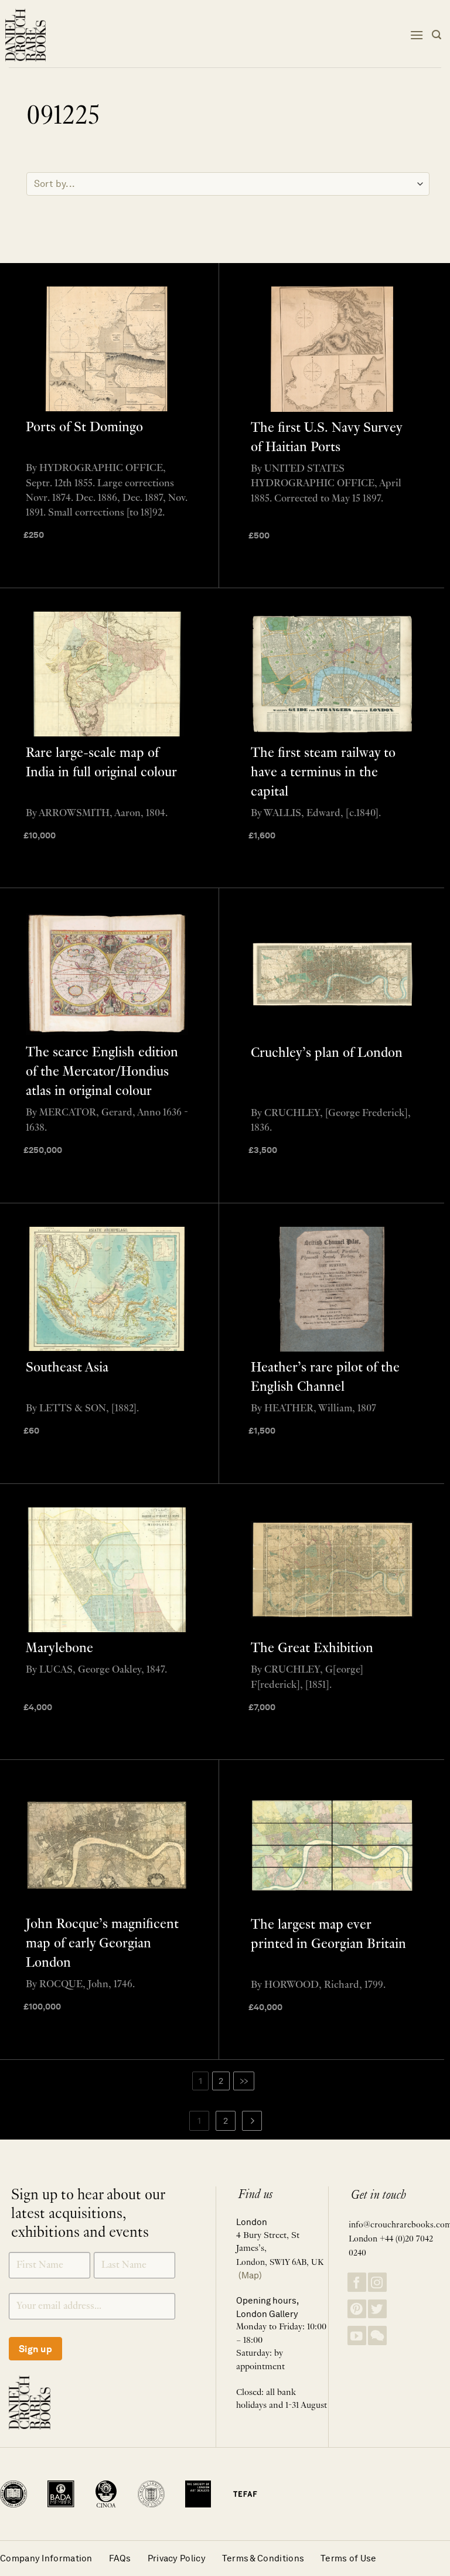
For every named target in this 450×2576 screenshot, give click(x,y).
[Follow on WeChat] (377, 2336)
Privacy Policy (177, 2558)
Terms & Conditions (263, 2558)
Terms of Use (349, 2558)
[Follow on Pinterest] (357, 2309)
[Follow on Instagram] (377, 2282)
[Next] (252, 2121)
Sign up (35, 2349)
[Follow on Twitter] (377, 2309)
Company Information (46, 2558)
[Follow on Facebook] (357, 2282)
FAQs (120, 2558)
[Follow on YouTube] (357, 2336)
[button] (417, 35)
